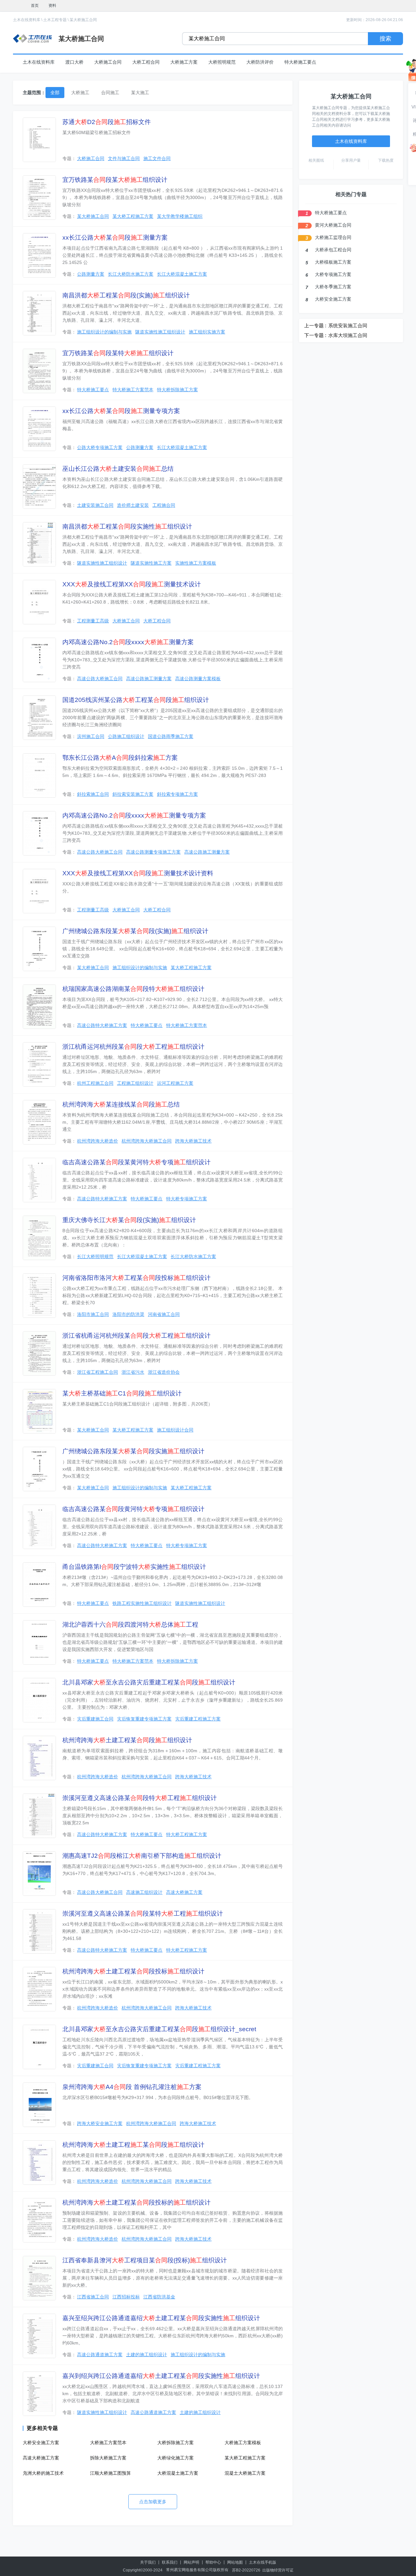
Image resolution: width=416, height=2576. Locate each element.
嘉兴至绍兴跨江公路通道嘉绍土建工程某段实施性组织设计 (161, 2318)
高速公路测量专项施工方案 (153, 852)
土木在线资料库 (27, 20)
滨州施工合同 (91, 736)
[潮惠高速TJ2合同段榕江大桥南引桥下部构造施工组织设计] (39, 1874)
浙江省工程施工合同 (97, 1372)
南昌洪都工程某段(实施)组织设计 (126, 295)
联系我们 (170, 2562)
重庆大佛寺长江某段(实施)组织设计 (129, 1220)
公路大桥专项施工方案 (100, 447)
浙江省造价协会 (164, 1372)
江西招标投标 (126, 2297)
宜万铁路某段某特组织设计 (118, 353)
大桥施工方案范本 (108, 2443)
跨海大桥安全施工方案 (100, 2123)
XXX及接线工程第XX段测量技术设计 (132, 584)
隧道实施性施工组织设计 (160, 332)
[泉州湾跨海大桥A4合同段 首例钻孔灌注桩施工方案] (39, 2105)
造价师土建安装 (133, 505)
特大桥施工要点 (300, 62)
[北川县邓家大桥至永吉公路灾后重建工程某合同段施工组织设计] (39, 1700)
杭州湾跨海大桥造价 (97, 1141)
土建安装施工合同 (95, 505)
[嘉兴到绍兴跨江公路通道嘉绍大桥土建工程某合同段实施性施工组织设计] (39, 2394)
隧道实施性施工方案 (151, 563)
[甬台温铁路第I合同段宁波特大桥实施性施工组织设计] (39, 1585)
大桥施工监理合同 (333, 237)
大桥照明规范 (222, 62)
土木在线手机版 (263, 2562)
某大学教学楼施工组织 (180, 216)
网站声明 (191, 2562)
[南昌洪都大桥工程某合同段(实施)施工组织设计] (39, 313)
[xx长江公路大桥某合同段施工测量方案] (39, 255)
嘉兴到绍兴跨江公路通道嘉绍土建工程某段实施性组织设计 (161, 2376)
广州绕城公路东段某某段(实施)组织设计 (135, 931)
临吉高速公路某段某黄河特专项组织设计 (136, 1162)
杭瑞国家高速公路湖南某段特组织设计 (133, 989)
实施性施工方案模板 (196, 563)
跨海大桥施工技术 (193, 1141)
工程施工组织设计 (135, 1083)
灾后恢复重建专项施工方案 (144, 1719)
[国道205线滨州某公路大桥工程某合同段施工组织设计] (39, 718)
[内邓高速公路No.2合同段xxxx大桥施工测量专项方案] (39, 833)
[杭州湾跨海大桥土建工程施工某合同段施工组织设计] (39, 2163)
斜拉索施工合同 (93, 794)
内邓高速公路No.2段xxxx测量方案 (128, 642)
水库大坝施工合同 (348, 335)
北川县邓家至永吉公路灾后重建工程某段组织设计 (149, 1682)
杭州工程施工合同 (95, 1083)
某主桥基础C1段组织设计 (122, 1393)
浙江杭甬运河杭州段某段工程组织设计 (133, 1047)
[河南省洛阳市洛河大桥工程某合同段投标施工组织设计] (39, 1296)
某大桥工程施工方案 (133, 216)
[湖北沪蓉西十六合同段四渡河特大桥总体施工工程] (39, 1642)
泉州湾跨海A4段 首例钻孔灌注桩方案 (132, 2087)
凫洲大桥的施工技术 (43, 2473)
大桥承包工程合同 (333, 250)
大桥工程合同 (146, 62)
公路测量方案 (91, 274)
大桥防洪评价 (260, 62)
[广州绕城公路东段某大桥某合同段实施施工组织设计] (39, 1469)
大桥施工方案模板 (243, 2443)
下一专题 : (315, 335)
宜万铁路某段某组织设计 (115, 180)
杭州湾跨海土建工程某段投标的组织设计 (136, 2202)
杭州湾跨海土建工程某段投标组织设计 (133, 1971)
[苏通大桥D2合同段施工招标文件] (39, 140)
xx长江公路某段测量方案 (115, 238)
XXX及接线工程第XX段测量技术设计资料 (138, 873)
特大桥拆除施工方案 (177, 390)
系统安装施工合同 (348, 325)
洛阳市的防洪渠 (128, 1314)
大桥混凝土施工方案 (178, 2473)
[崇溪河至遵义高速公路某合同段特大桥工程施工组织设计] (39, 1816)
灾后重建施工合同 (95, 1719)
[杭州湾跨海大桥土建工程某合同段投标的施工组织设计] (39, 2220)
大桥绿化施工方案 (175, 2458)
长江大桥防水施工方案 (131, 274)
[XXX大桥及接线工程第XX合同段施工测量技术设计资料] (39, 891)
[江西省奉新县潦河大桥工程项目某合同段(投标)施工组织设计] (39, 2278)
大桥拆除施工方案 (175, 2443)
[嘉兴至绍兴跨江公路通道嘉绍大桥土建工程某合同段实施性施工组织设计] (39, 2336)
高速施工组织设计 (144, 1892)
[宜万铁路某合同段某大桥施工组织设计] (39, 198)
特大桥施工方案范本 (133, 390)
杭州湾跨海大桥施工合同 (147, 1141)
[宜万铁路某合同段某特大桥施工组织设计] (39, 371)
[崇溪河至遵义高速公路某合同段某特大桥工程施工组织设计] (39, 1931)
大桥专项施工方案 (333, 274)
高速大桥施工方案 (184, 1892)
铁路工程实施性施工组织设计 (142, 1603)
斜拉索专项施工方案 (177, 794)
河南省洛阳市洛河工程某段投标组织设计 (136, 1278)
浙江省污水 (133, 1372)
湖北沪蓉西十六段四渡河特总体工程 (130, 1625)
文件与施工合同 (124, 158)
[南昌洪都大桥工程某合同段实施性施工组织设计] (39, 544)
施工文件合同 (157, 158)
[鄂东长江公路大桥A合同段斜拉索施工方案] (39, 775)
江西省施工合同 (93, 2297)
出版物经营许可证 (278, 2570)
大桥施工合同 (108, 62)
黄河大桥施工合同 (333, 225)
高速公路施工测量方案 (149, 679)
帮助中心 (213, 2562)
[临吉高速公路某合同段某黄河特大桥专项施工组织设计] (39, 1180)
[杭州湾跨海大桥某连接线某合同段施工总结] (39, 1122)
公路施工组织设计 (126, 736)
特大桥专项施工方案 (187, 1199)
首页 (35, 6)
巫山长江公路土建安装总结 (118, 469)
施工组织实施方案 (207, 332)
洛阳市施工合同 (93, 1314)
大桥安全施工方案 (41, 2443)
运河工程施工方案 (175, 1083)
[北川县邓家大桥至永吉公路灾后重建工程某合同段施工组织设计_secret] (39, 2047)
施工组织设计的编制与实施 (104, 332)
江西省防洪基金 (159, 2297)
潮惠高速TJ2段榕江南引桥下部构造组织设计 (142, 1856)
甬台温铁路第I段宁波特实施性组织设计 (134, 1567)
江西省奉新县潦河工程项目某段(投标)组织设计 (145, 2260)
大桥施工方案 (184, 62)
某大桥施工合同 (83, 20)
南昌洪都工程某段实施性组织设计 (127, 526)
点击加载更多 (153, 2502)
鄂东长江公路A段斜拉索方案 (120, 758)
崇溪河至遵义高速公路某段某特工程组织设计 (143, 1913)
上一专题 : (315, 325)
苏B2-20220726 (246, 2570)
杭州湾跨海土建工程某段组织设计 (127, 1740)
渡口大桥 (74, 62)
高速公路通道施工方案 (100, 2355)
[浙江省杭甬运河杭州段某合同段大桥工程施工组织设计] (39, 1353)
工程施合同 (164, 505)
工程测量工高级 (93, 621)
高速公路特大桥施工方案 (102, 1025)
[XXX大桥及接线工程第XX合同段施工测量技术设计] (39, 602)
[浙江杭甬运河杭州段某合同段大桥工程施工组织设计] (39, 1064)
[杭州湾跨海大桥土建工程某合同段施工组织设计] (39, 1758)
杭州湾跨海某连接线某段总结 (121, 1104)
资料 (52, 6)
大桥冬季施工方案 (333, 287)
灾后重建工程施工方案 (198, 1719)
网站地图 (235, 2562)
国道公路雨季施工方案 (171, 736)
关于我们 (148, 2562)
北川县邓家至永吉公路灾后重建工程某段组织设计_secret (159, 2029)
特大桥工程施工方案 (187, 1834)
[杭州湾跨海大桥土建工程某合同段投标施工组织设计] (39, 1989)
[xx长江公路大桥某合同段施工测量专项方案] (39, 429)
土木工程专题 (55, 20)
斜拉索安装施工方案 (133, 794)
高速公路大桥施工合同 (100, 679)
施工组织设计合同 (175, 1430)
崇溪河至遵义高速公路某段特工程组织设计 (140, 1798)
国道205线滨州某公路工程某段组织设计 (136, 700)
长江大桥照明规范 (95, 1257)
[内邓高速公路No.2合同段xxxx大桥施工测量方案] (39, 660)
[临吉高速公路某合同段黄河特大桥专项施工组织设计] (39, 1527)
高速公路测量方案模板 (198, 679)
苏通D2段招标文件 (107, 122)
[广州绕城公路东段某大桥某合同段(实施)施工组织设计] (39, 949)
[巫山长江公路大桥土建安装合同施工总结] (39, 487)
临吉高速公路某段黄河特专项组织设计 (133, 1509)
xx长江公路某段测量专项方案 (121, 411)
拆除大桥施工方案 (108, 2458)
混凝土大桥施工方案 (245, 2473)
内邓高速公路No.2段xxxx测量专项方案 (134, 815)
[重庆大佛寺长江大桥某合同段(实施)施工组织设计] (39, 1238)
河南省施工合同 (164, 1314)
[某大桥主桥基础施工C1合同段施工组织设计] (39, 1411)
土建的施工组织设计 (147, 2355)
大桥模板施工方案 (333, 262)
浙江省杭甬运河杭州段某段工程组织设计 (136, 1336)
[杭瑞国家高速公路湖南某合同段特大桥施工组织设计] (39, 1007)
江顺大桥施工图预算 (110, 2473)
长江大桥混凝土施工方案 (182, 274)
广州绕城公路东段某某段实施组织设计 (133, 1451)
